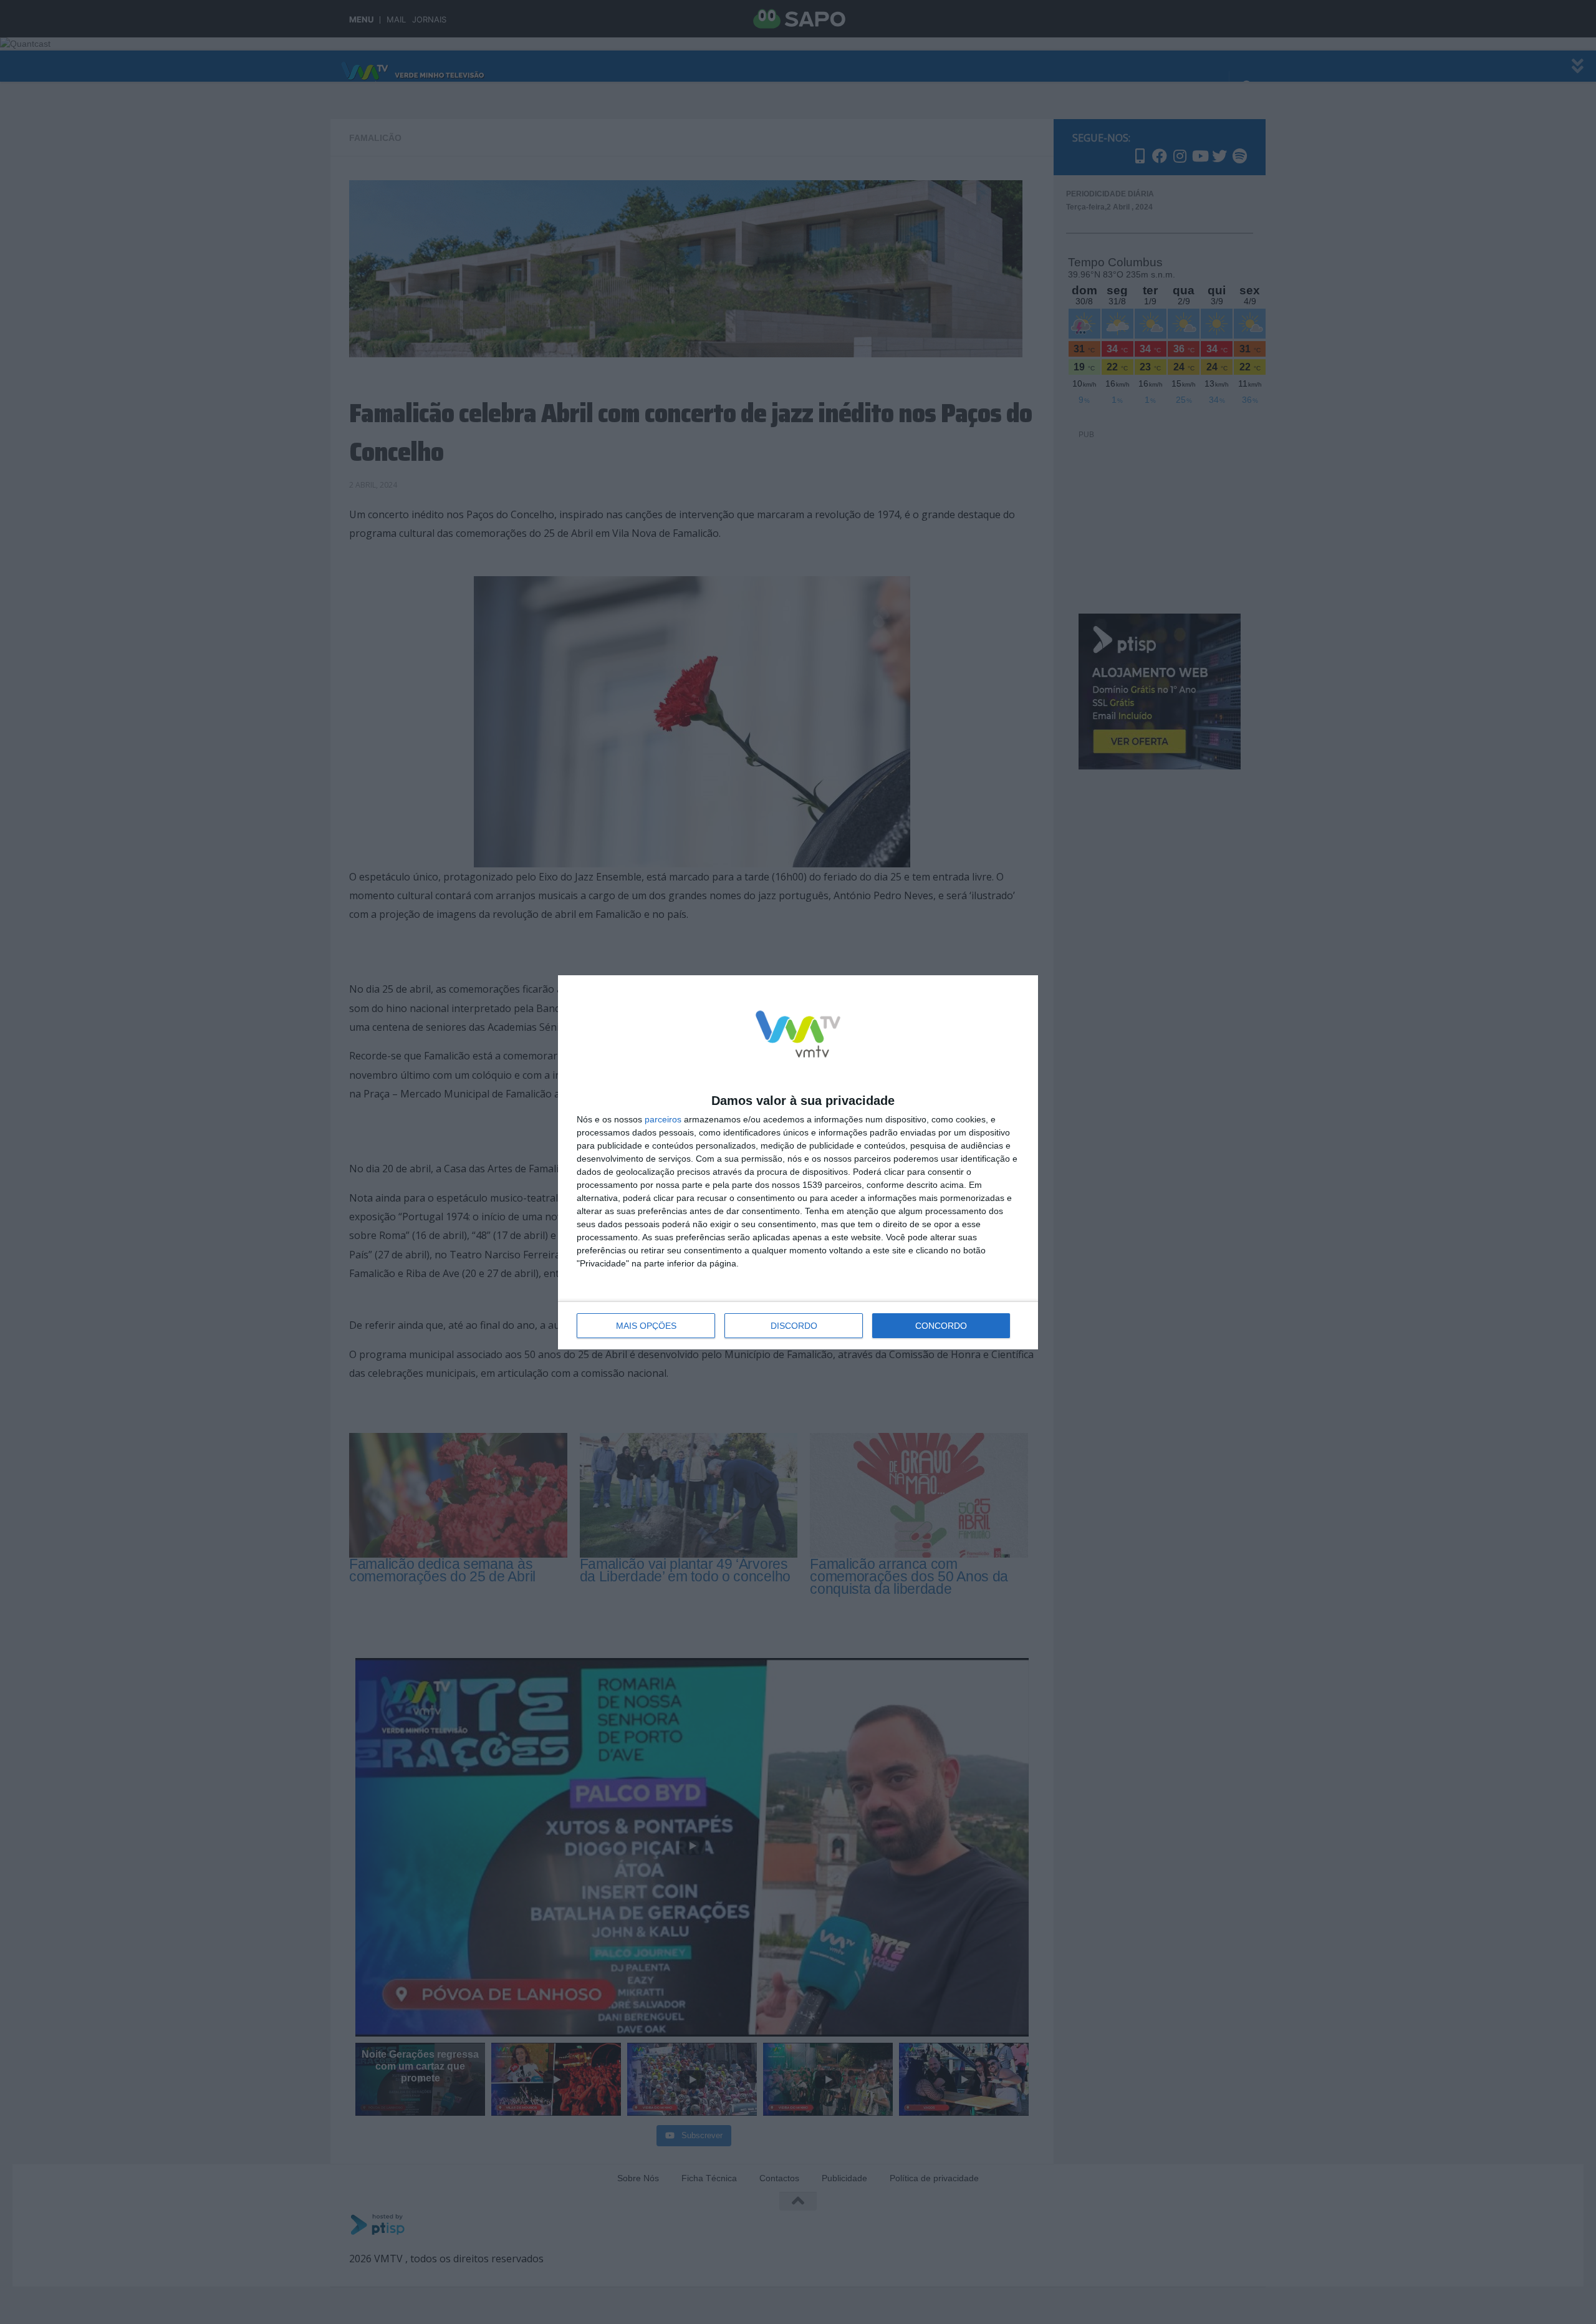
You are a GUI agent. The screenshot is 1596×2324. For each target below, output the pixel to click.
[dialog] (798, 1162)
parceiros (663, 1119)
